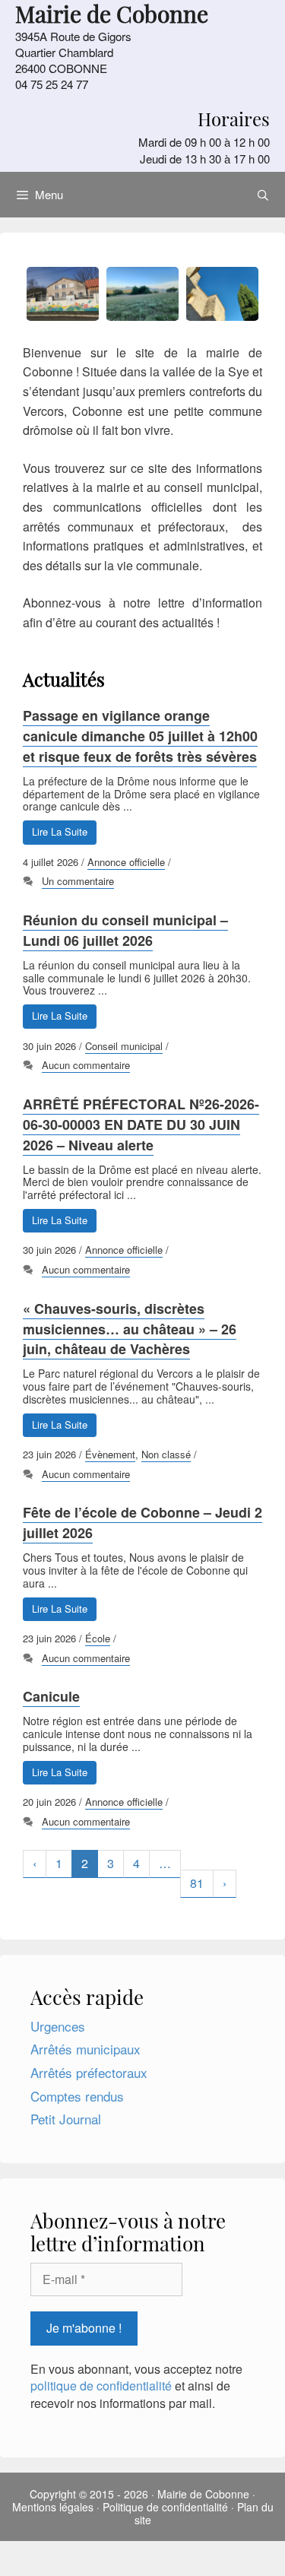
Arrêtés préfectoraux (89, 2072)
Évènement (110, 1454)
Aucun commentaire (86, 1065)
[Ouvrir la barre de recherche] (263, 195)
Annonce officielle (126, 862)
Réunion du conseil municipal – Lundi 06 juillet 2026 (125, 930)
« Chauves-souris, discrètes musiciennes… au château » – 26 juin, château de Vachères (130, 1329)
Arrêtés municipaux (85, 2049)
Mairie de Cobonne (203, 2494)
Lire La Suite (60, 831)
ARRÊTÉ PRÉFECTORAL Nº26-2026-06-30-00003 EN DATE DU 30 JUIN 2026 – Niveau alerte (141, 1125)
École (98, 1638)
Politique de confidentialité (165, 2507)
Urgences (58, 2026)
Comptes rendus (77, 2096)
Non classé (166, 1454)
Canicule (51, 1696)
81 (197, 1883)
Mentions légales (53, 2507)
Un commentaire (78, 881)
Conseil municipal (124, 1046)
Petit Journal (66, 2119)
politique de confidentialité (101, 2386)
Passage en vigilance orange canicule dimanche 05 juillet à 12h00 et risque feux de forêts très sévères (140, 736)
